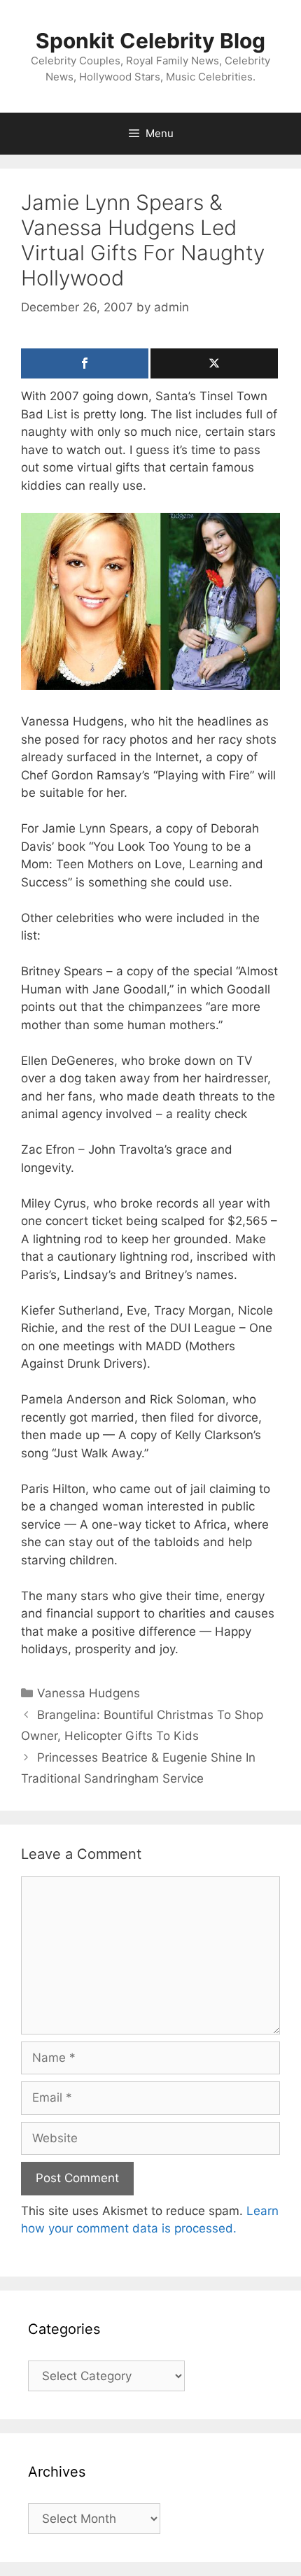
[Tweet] (214, 363)
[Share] (85, 363)
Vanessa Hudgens (89, 1693)
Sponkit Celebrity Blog (150, 41)
